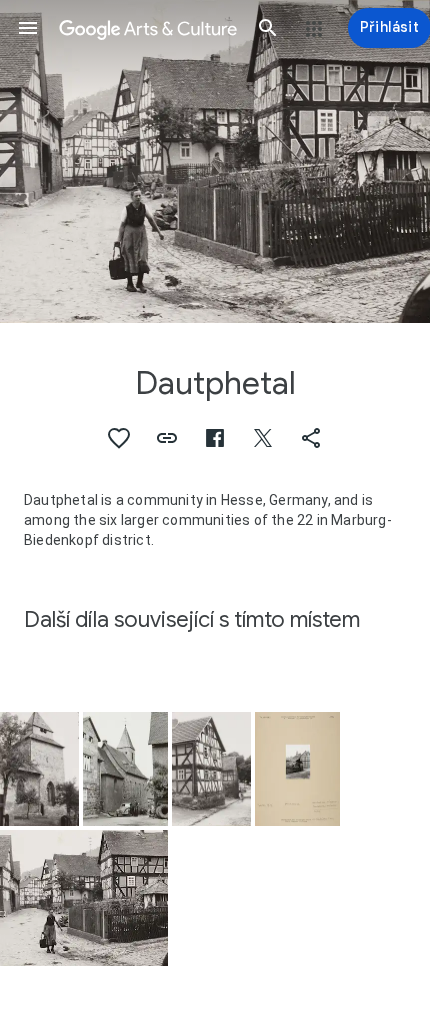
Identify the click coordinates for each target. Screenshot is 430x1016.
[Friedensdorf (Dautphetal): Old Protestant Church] (125, 769)
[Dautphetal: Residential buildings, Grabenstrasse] (84, 897)
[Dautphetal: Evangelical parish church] (39, 769)
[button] (28, 28)
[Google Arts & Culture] (148, 28)
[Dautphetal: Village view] (297, 769)
